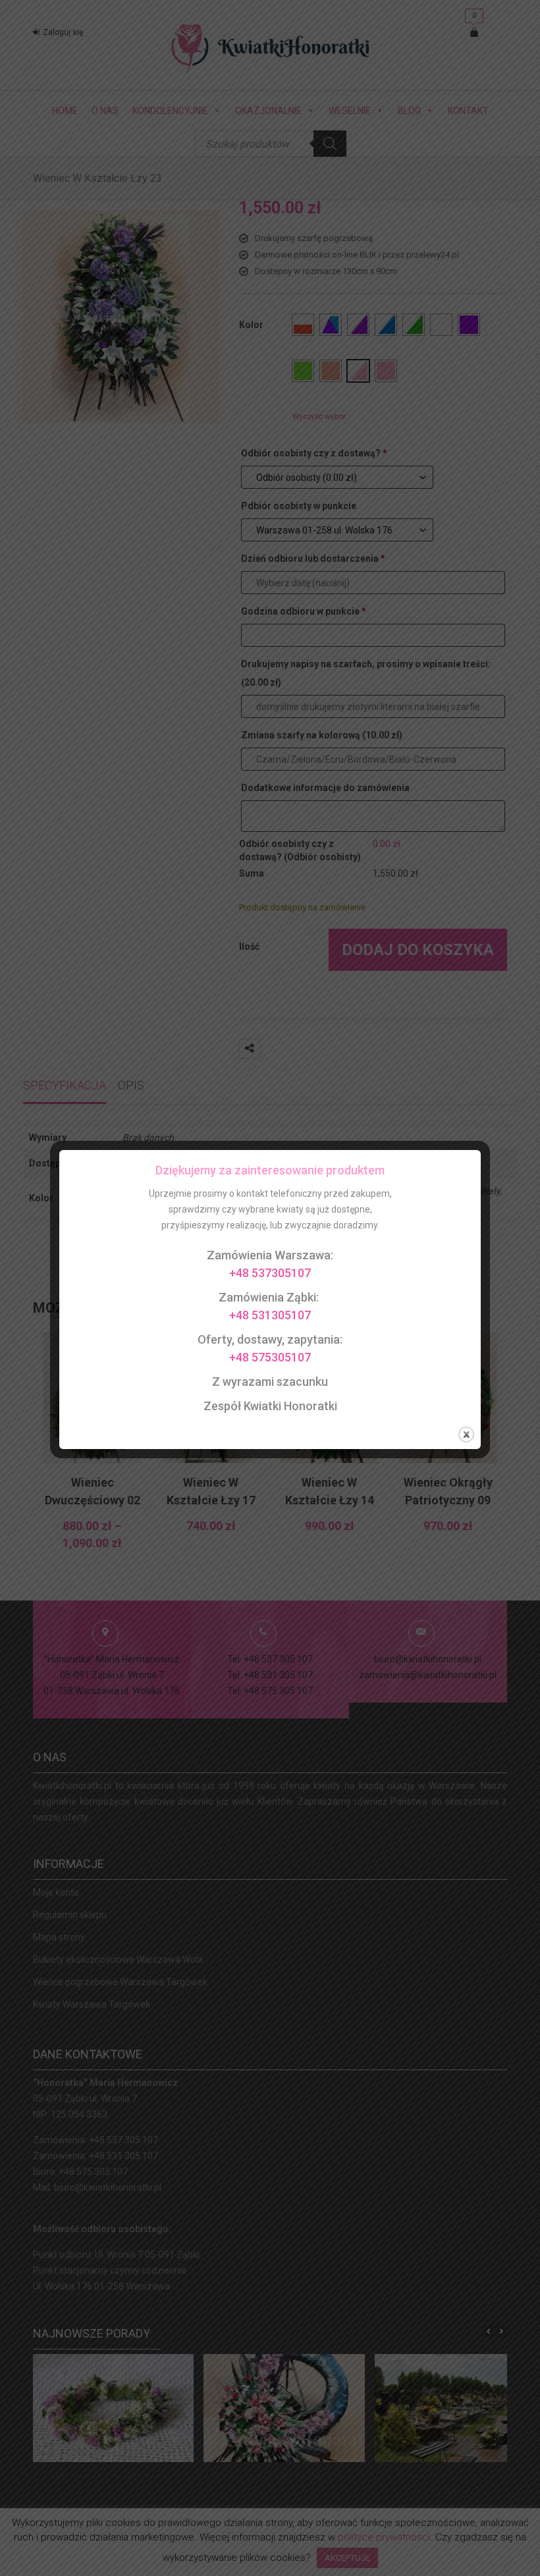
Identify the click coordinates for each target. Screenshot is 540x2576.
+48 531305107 (270, 1315)
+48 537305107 (270, 1273)
